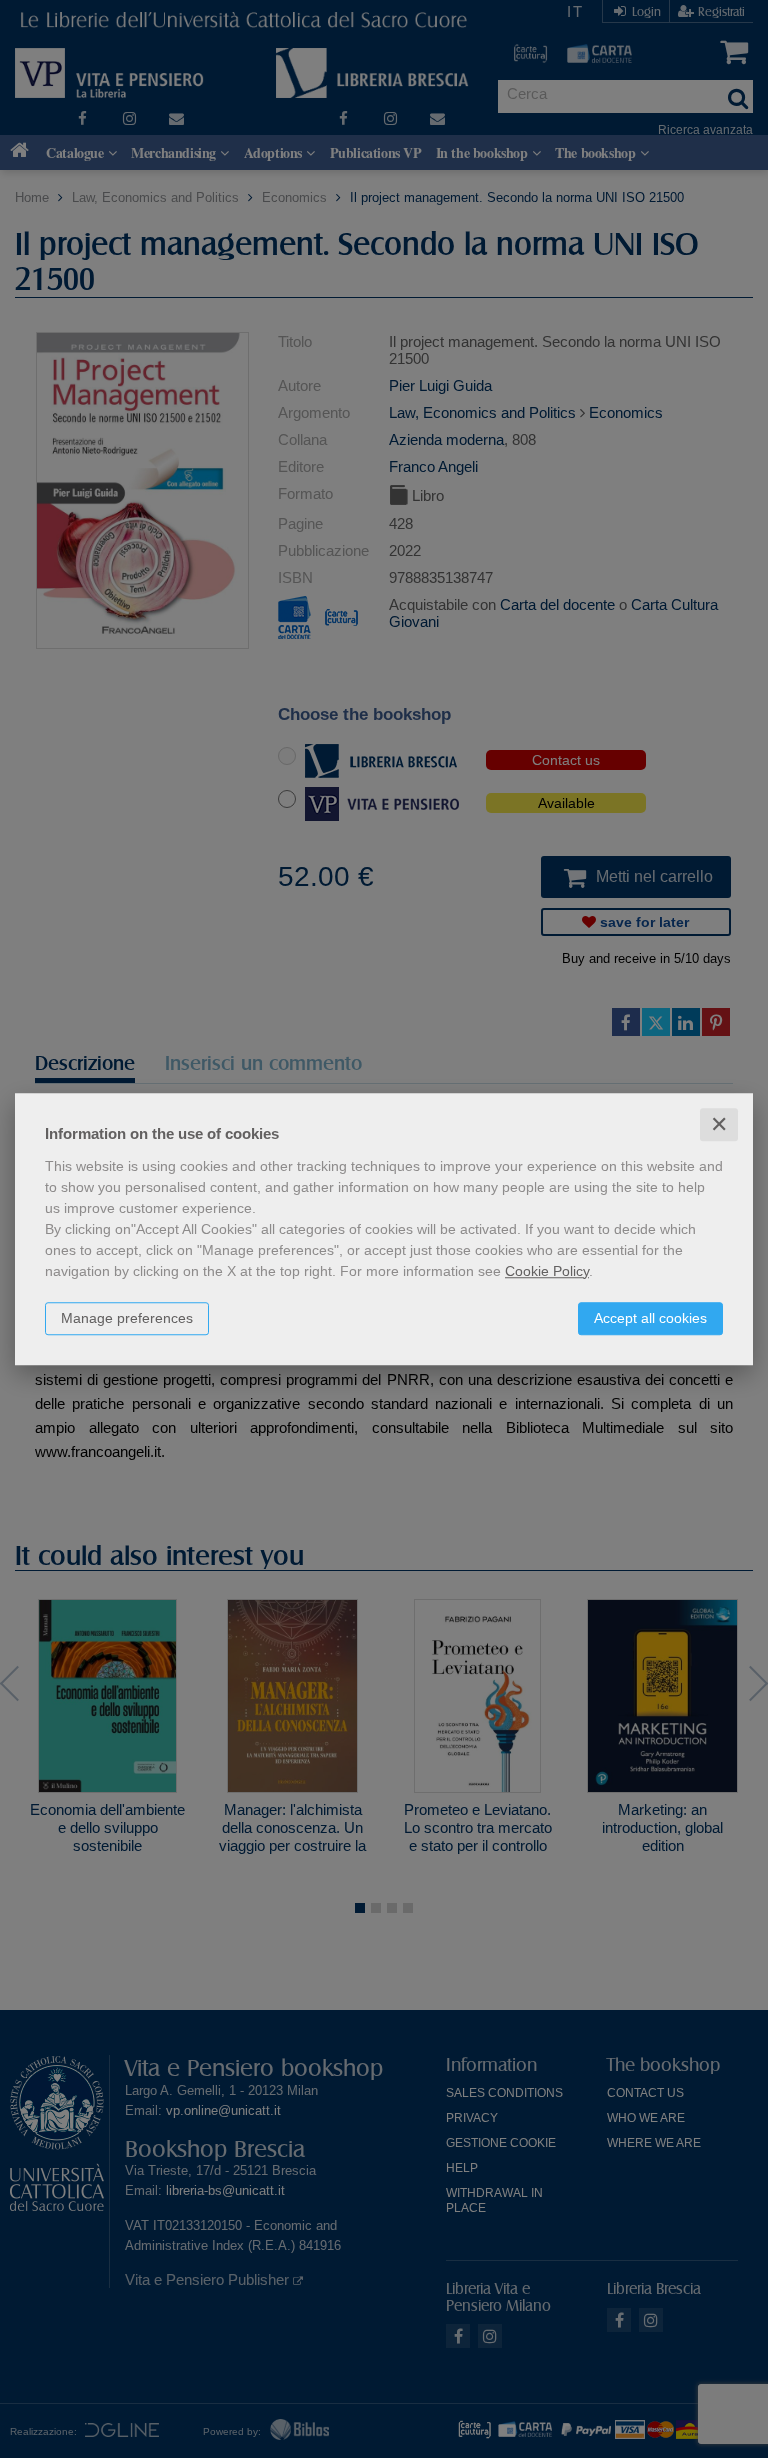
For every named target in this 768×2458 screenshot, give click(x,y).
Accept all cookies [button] (650, 1318)
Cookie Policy (547, 1271)
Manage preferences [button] (127, 1318)
